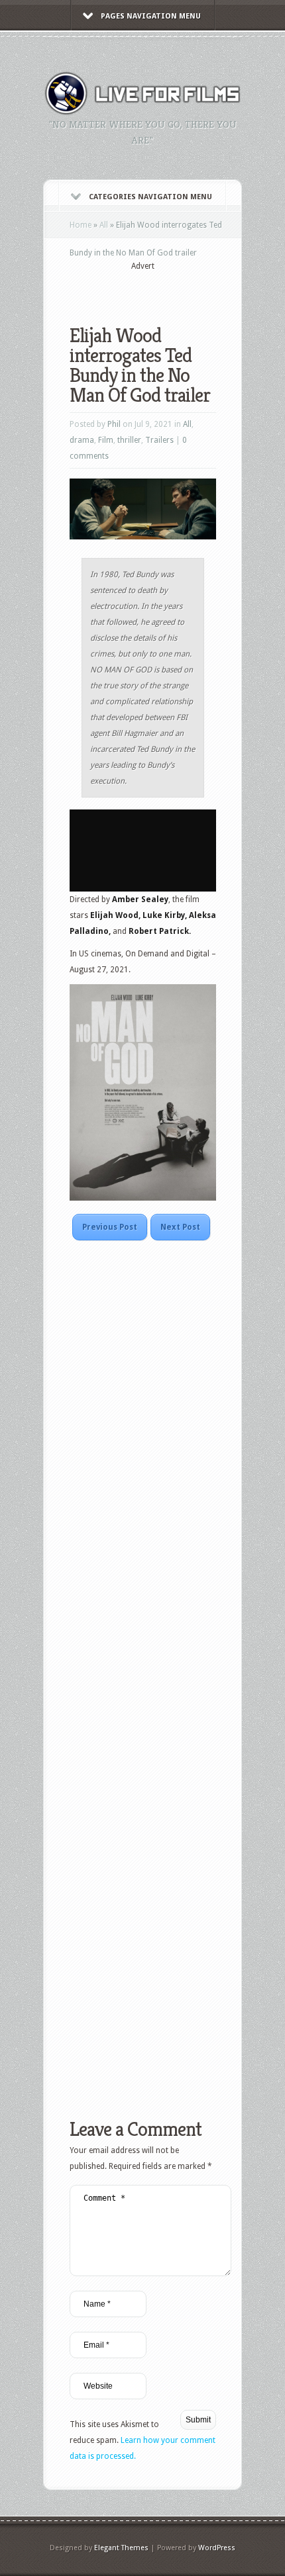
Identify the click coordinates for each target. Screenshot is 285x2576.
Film (106, 440)
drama (82, 440)
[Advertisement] (177, 289)
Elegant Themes (121, 2548)
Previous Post (110, 1227)
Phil (114, 424)
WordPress (217, 2548)
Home (81, 225)
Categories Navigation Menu (150, 197)
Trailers (159, 440)
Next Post (180, 1227)
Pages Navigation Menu (151, 16)
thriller (129, 440)
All (104, 225)
